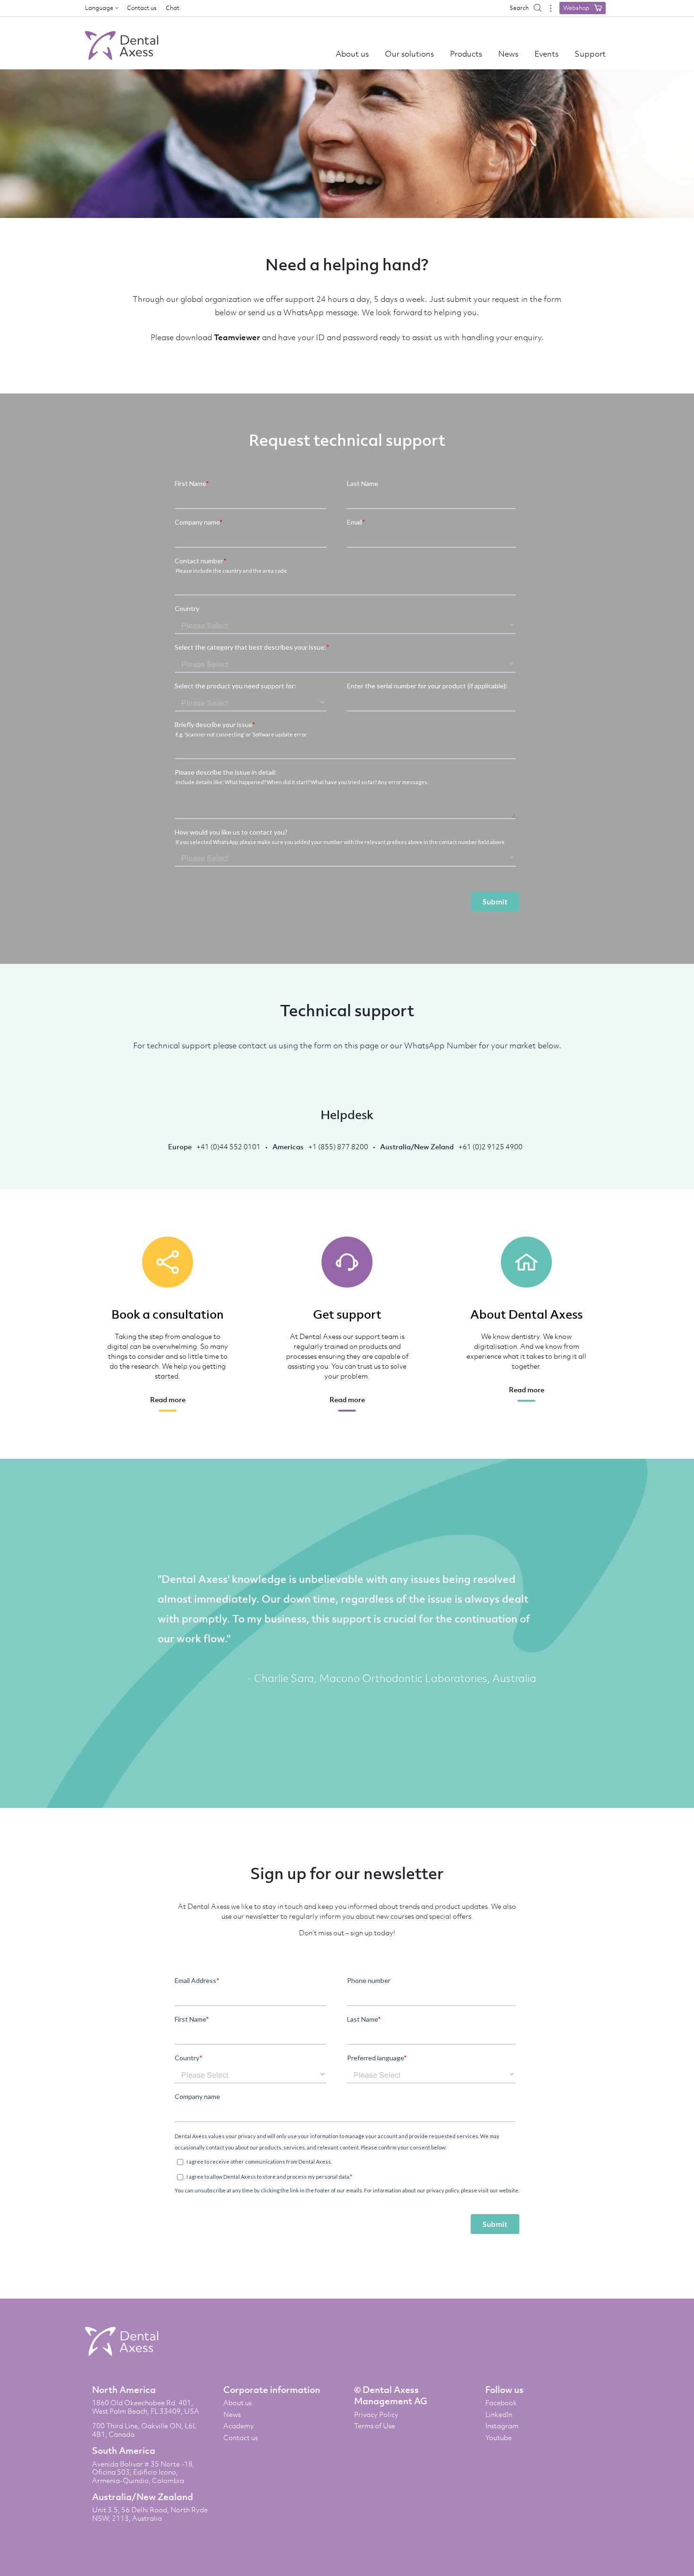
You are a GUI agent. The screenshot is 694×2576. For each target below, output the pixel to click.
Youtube (499, 2438)
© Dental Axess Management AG (391, 2395)
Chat (173, 8)
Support (590, 54)
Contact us (142, 8)
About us (352, 54)
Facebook (501, 2403)
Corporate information (272, 2390)
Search (520, 8)
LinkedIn (499, 2415)
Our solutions (409, 54)
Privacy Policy (376, 2415)
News (508, 54)
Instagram (502, 2426)
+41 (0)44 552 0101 (229, 1146)
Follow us (504, 2390)
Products (466, 54)
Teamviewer (237, 337)
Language (99, 8)
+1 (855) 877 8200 (338, 1146)
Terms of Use (375, 2426)
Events (546, 54)
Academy (239, 2426)
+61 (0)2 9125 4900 (491, 1146)
